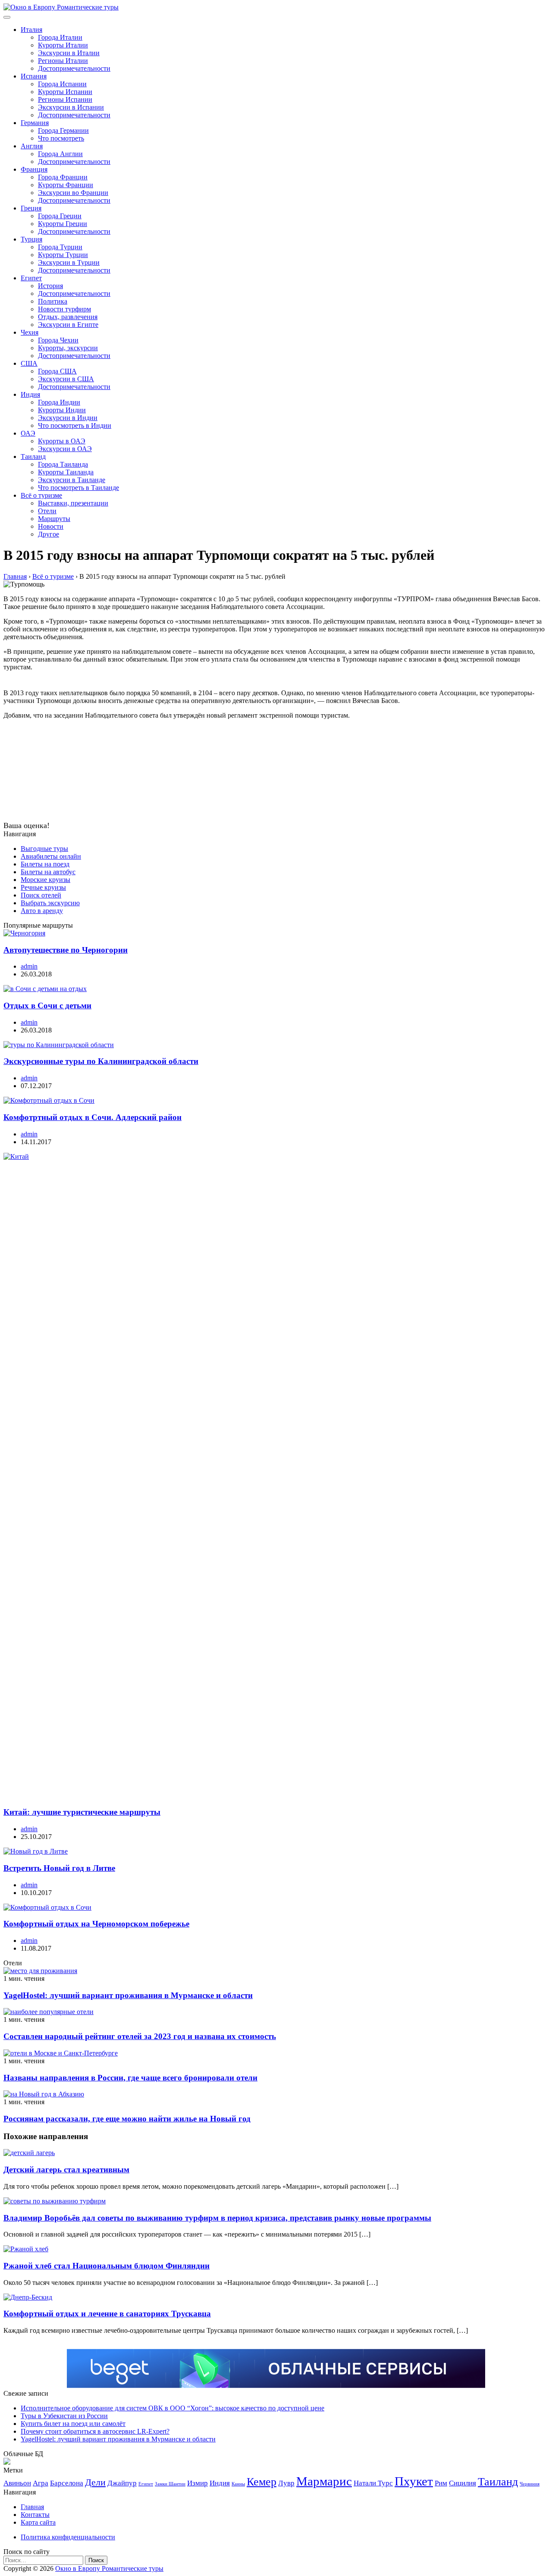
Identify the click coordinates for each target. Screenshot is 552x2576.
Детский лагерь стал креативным (66, 2170)
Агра (41, 2483)
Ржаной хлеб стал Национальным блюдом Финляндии (107, 2266)
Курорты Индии (62, 410)
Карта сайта (38, 2522)
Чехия (30, 332)
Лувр (286, 2483)
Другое (49, 534)
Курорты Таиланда (66, 472)
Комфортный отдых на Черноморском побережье (96, 1924)
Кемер (262, 2482)
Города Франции (63, 177)
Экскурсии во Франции (73, 193)
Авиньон (17, 2483)
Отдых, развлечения (68, 317)
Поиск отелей (41, 895)
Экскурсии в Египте (68, 325)
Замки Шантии (170, 2484)
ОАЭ (28, 433)
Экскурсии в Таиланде (72, 480)
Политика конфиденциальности (68, 2537)
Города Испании (62, 84)
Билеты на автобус (48, 872)
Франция (34, 169)
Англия (32, 146)
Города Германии (63, 130)
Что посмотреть (61, 138)
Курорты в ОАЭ (62, 441)
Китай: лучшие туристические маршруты (82, 1812)
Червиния (530, 2484)
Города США (57, 371)
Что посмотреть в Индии (75, 425)
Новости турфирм (64, 309)
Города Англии (60, 154)
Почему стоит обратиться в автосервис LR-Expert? (95, 2431)
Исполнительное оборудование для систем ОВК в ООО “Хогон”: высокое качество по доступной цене (172, 2408)
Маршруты (54, 519)
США (29, 363)
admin (29, 966)
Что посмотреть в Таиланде (78, 488)
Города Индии (59, 402)
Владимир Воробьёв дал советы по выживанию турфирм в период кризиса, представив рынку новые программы (217, 2218)
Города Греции (60, 216)
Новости (51, 526)
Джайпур (122, 2483)
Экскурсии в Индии (68, 418)
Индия (30, 394)
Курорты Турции (63, 255)
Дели (95, 2482)
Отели (47, 511)
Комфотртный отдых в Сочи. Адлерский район (93, 1117)
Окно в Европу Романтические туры (109, 2568)
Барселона (67, 2483)
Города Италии (60, 37)
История (50, 286)
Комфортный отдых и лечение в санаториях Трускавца (107, 2314)
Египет (31, 278)
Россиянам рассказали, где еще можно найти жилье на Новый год (127, 2119)
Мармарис (324, 2481)
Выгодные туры (44, 849)
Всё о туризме (41, 495)
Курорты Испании (65, 92)
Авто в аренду (42, 911)
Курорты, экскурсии (68, 348)
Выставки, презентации (73, 503)
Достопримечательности (74, 68)
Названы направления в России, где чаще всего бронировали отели (130, 2078)
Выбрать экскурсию (50, 903)
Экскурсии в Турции (69, 262)
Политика (53, 301)
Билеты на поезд (45, 864)
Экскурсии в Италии (69, 53)
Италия (31, 30)
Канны (238, 2484)
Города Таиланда (63, 464)
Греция (31, 208)
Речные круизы (43, 887)
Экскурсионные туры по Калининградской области (101, 1061)
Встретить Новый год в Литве (59, 1868)
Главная (32, 2507)
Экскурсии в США (66, 379)
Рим (441, 2483)
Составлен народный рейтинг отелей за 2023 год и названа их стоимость (140, 2036)
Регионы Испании (65, 99)
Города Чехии (58, 340)
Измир (198, 2483)
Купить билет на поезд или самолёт (73, 2424)
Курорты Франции (66, 185)
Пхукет (414, 2481)
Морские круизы (45, 880)
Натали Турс (373, 2483)
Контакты (35, 2515)
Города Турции (60, 247)
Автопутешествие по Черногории (66, 950)
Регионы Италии (63, 61)
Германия (35, 123)
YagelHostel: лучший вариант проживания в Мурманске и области (128, 1995)
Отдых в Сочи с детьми (47, 1006)
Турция (31, 239)
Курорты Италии (63, 45)
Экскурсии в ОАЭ (65, 449)
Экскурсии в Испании (71, 107)
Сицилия (463, 2483)
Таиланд (33, 457)
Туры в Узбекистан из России (64, 2416)
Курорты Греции (63, 224)
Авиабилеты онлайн (51, 856)
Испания (34, 76)
